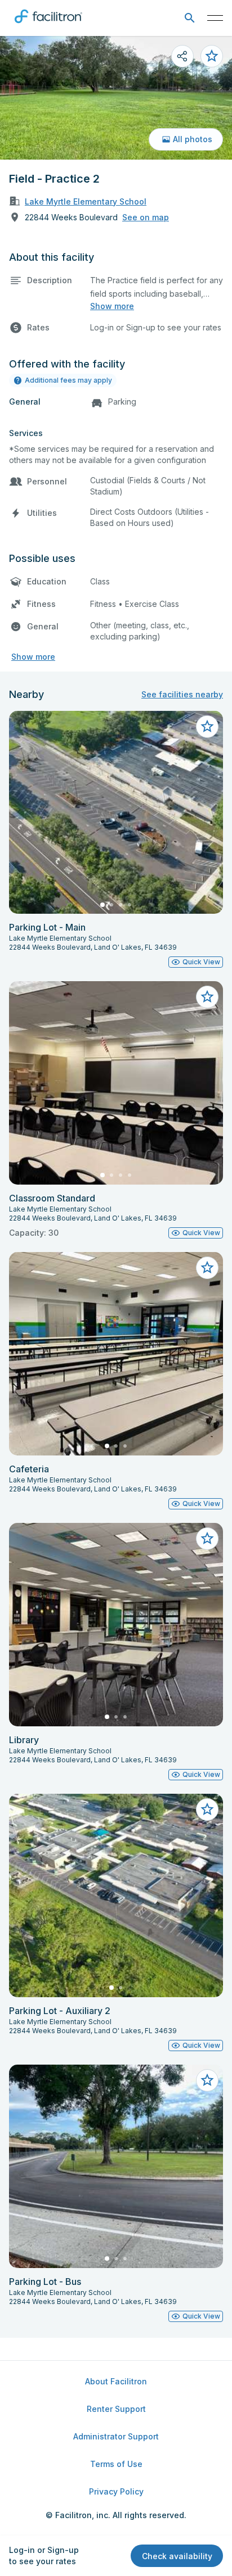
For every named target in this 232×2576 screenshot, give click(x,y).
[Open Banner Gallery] (116, 98)
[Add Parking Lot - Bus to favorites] (207, 2080)
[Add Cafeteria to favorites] (207, 1268)
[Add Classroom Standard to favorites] (207, 997)
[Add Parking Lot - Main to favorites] (207, 727)
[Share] (182, 56)
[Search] (189, 18)
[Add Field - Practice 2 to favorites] (212, 56)
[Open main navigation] (215, 18)
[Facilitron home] (48, 25)
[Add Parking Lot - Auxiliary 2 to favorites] (207, 1809)
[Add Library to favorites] (207, 1539)
